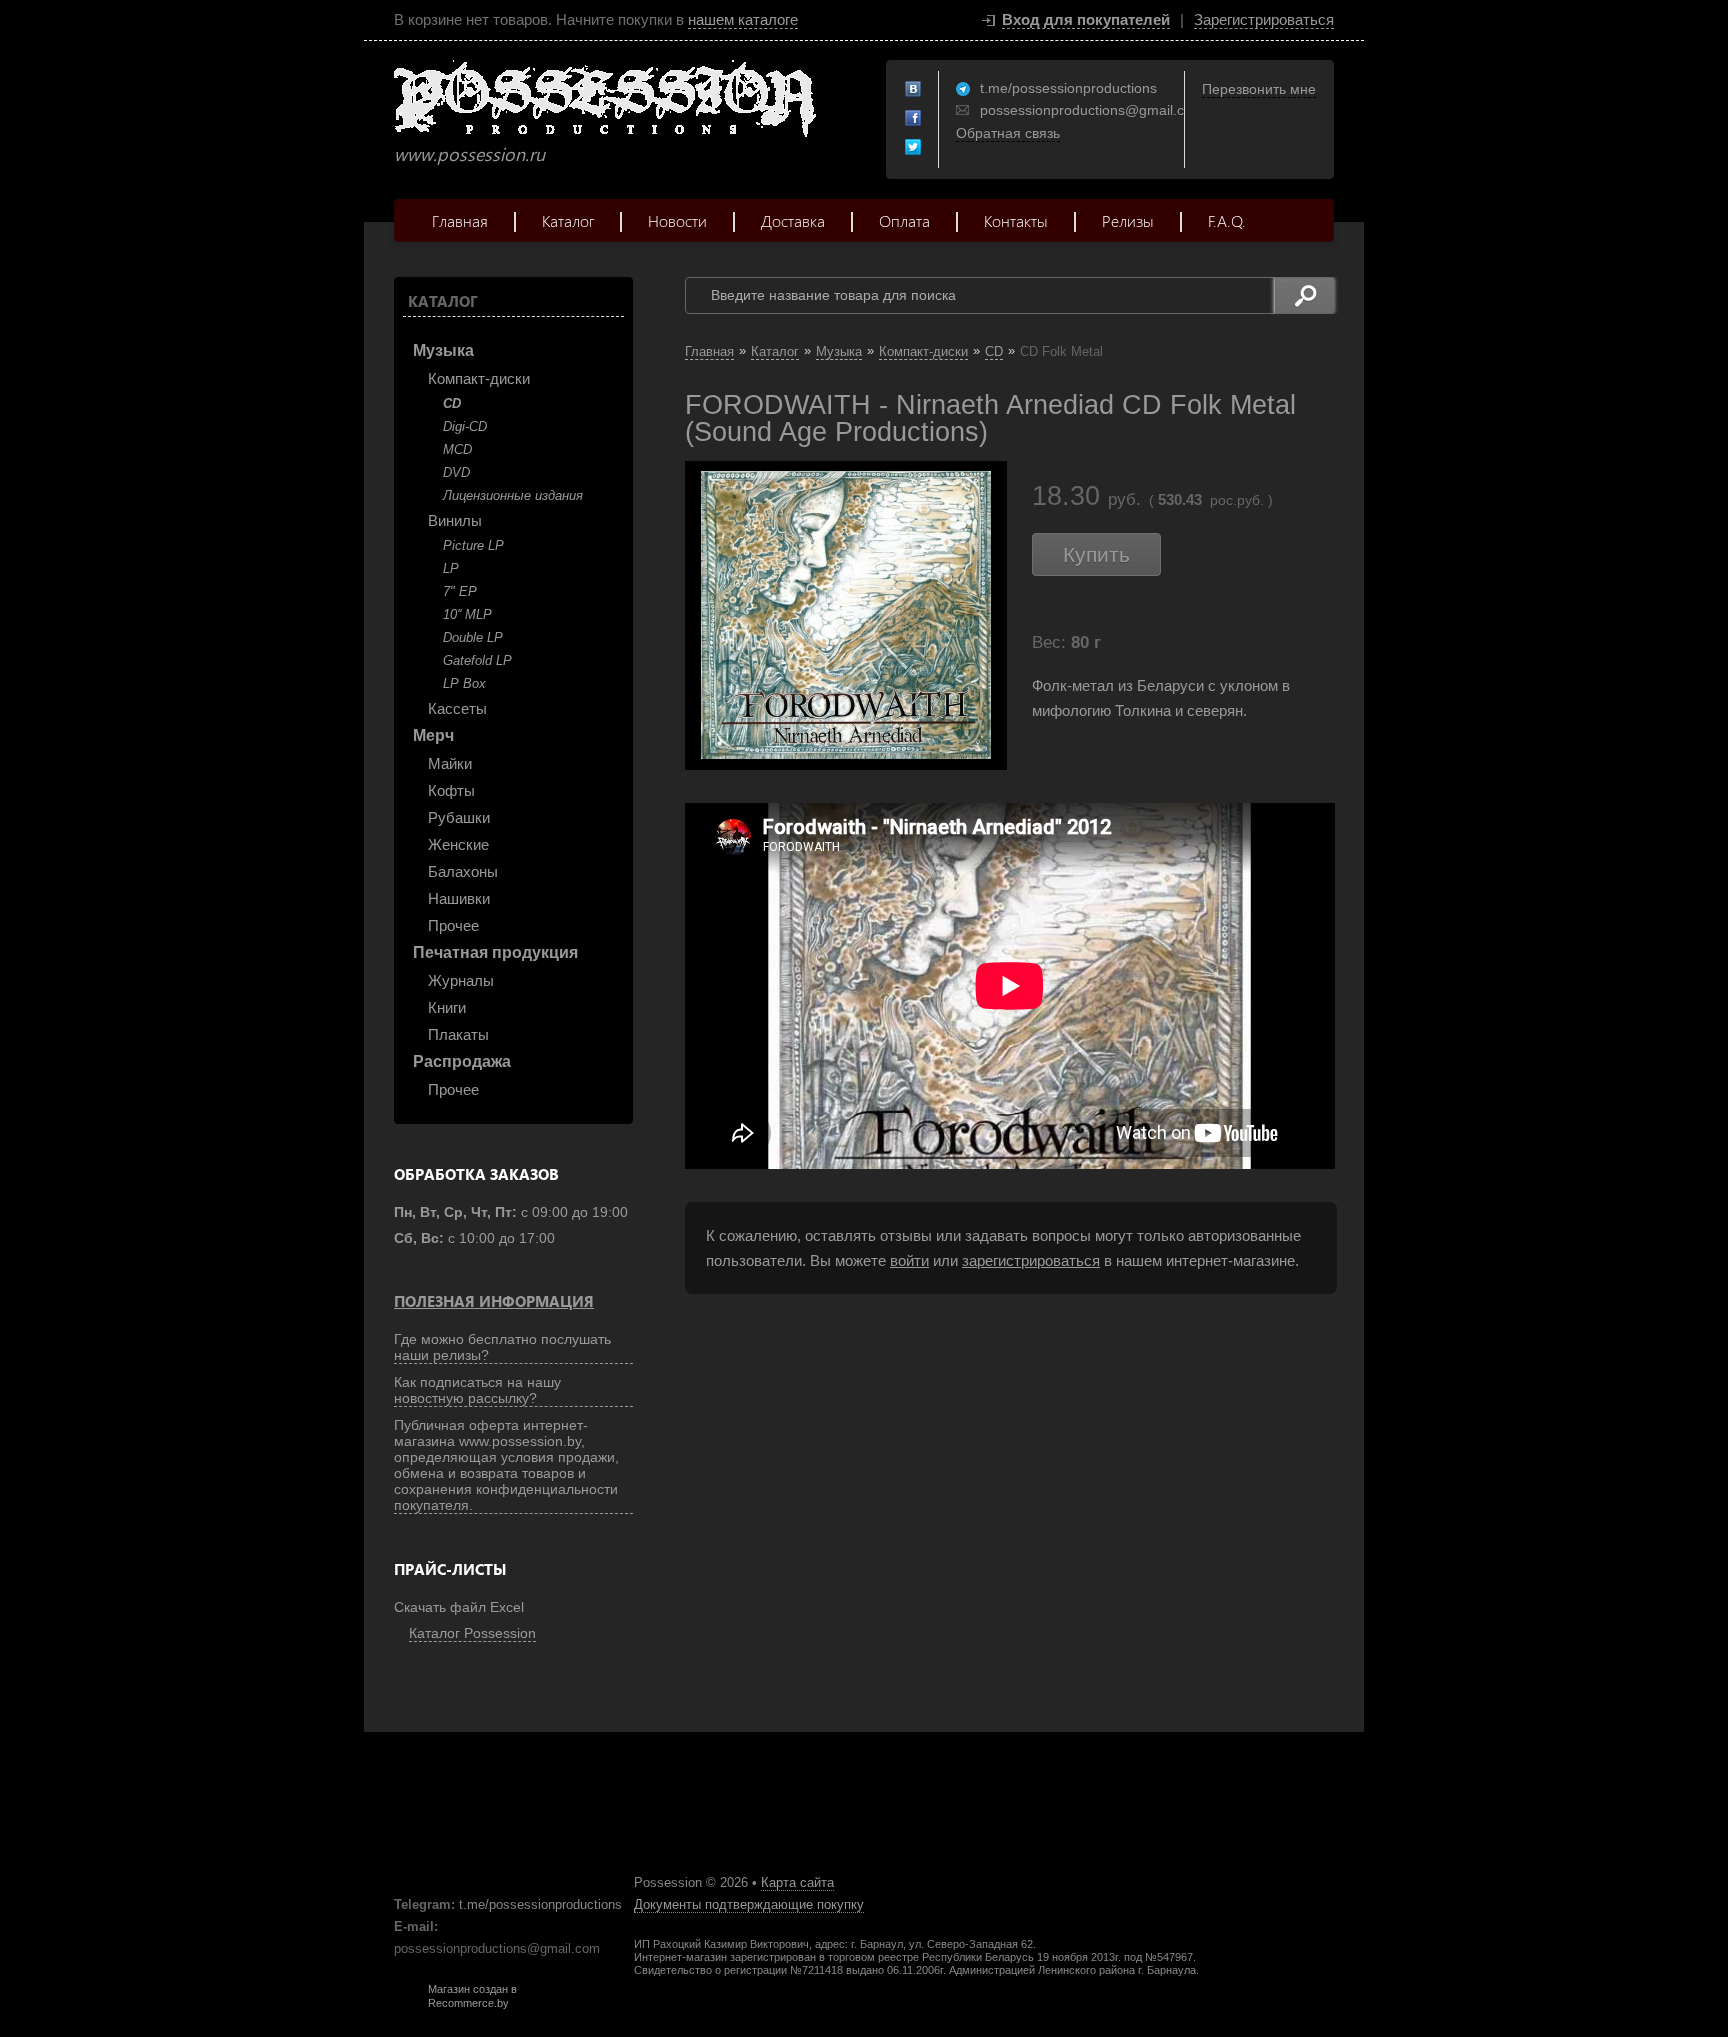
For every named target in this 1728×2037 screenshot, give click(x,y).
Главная (460, 220)
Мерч (433, 735)
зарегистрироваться (1031, 1260)
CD (452, 403)
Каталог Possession (472, 1633)
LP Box (464, 683)
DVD (456, 472)
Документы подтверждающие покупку (749, 1904)
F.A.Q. (1227, 220)
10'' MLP (467, 614)
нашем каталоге (743, 19)
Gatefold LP (477, 660)
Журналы (461, 980)
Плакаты (458, 1034)
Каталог (568, 220)
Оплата (904, 220)
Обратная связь (1008, 133)
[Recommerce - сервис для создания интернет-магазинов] (407, 2005)
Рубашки (459, 817)
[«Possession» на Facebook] (914, 119)
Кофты (451, 790)
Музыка (443, 350)
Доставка (793, 220)
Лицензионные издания (513, 495)
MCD (457, 449)
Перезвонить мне (1259, 89)
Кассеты (457, 708)
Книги (447, 1007)
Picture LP (473, 545)
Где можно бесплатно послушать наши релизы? (502, 1347)
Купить (1096, 554)
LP (451, 568)
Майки (450, 763)
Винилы (455, 520)
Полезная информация (494, 1301)
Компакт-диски (479, 378)
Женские (458, 844)
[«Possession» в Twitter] (914, 148)
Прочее (453, 925)
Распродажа (462, 1061)
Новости (677, 220)
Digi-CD (465, 426)
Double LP (473, 637)
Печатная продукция (495, 952)
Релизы (1128, 220)
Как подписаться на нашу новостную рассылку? (477, 1390)
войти (909, 1260)
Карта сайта (797, 1882)
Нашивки (459, 898)
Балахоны (463, 871)
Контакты (1016, 220)
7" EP (460, 591)
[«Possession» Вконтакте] (914, 90)
